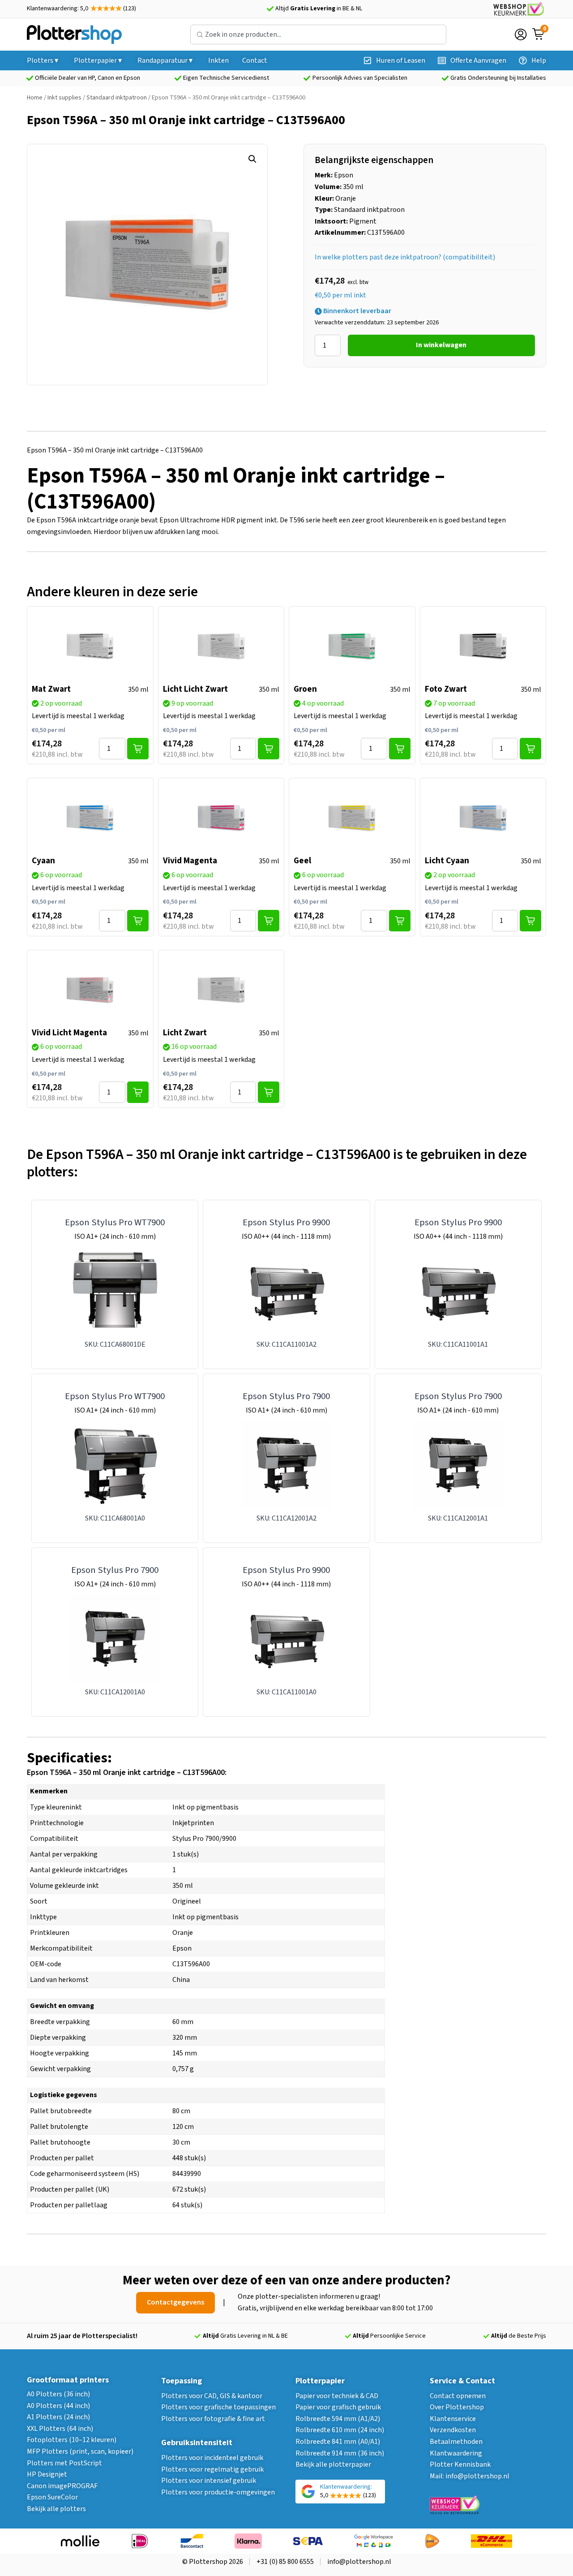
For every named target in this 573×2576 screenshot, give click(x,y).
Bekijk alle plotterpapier (333, 2464)
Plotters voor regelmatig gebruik (212, 2469)
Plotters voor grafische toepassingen (218, 2407)
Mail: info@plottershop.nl (470, 2476)
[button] (252, 159)
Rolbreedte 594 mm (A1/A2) (338, 2419)
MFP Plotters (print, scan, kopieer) (80, 2451)
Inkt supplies (64, 98)
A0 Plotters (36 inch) (58, 2394)
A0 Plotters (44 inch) (58, 2406)
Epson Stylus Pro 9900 (286, 1222)
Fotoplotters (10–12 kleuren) (72, 2440)
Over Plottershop (457, 2407)
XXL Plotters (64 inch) (60, 2429)
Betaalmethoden (456, 2442)
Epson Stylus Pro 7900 (286, 1396)
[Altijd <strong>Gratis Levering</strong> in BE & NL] (270, 9)
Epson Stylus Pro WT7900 (115, 1222)
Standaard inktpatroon (117, 98)
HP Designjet (47, 2474)
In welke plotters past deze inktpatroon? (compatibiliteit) (405, 257)
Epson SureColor (52, 2497)
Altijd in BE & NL (319, 9)
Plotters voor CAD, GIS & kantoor (212, 2396)
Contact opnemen (458, 2396)
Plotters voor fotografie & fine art (213, 2419)
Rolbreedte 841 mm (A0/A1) (338, 2442)
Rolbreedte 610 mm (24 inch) (340, 2430)
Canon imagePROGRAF (62, 2486)
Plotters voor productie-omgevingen (218, 2492)
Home (35, 98)
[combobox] (318, 34)
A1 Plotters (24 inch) (58, 2417)
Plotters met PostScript (64, 2463)
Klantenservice (453, 2419)
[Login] (521, 34)
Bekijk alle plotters (56, 2509)
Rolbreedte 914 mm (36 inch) (340, 2453)
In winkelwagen (441, 345)
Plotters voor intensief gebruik (209, 2481)
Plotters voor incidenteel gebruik (212, 2458)
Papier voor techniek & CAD (337, 2396)
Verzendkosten (453, 2430)
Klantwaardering (456, 2453)
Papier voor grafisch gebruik (338, 2407)
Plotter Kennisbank (460, 2464)
